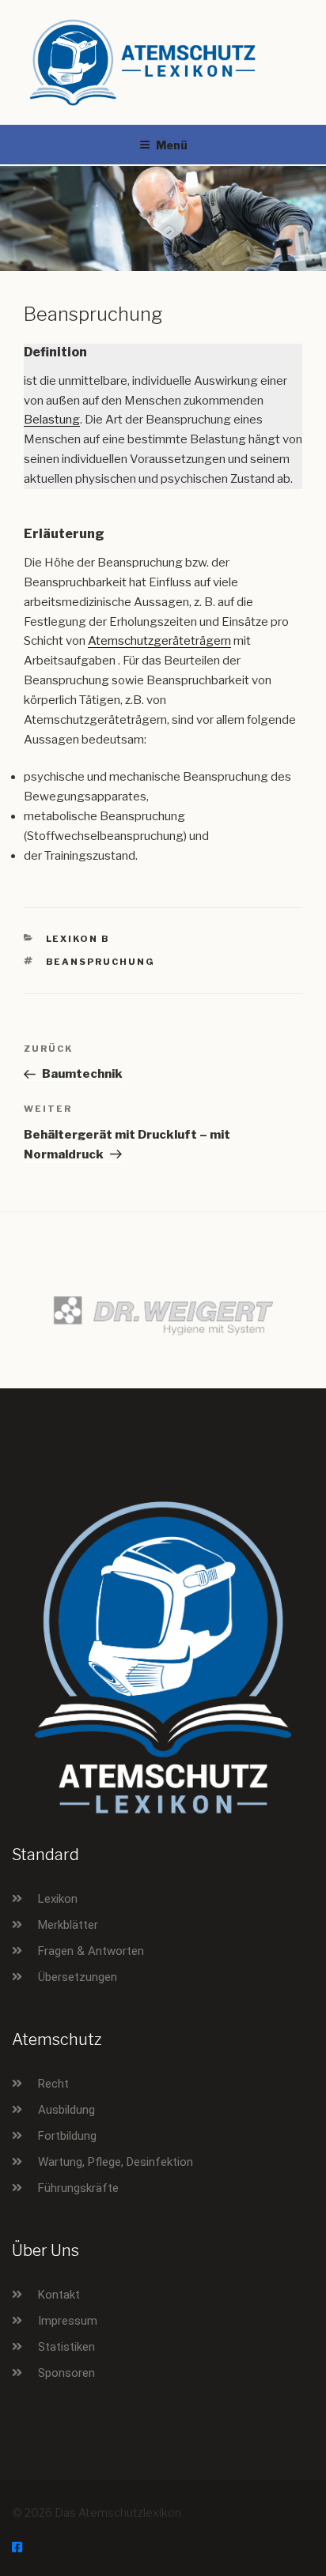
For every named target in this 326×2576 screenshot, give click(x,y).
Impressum (68, 2321)
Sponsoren (66, 2373)
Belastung (52, 420)
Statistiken (66, 2347)
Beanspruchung (101, 962)
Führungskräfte (78, 2188)
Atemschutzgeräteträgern (159, 641)
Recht (53, 2084)
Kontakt (59, 2295)
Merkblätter (68, 1925)
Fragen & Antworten (91, 1951)
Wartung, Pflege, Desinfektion (116, 2162)
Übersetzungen (78, 1977)
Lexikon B (78, 939)
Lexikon (58, 1899)
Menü (172, 145)
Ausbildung (66, 2110)
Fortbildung (67, 2136)
